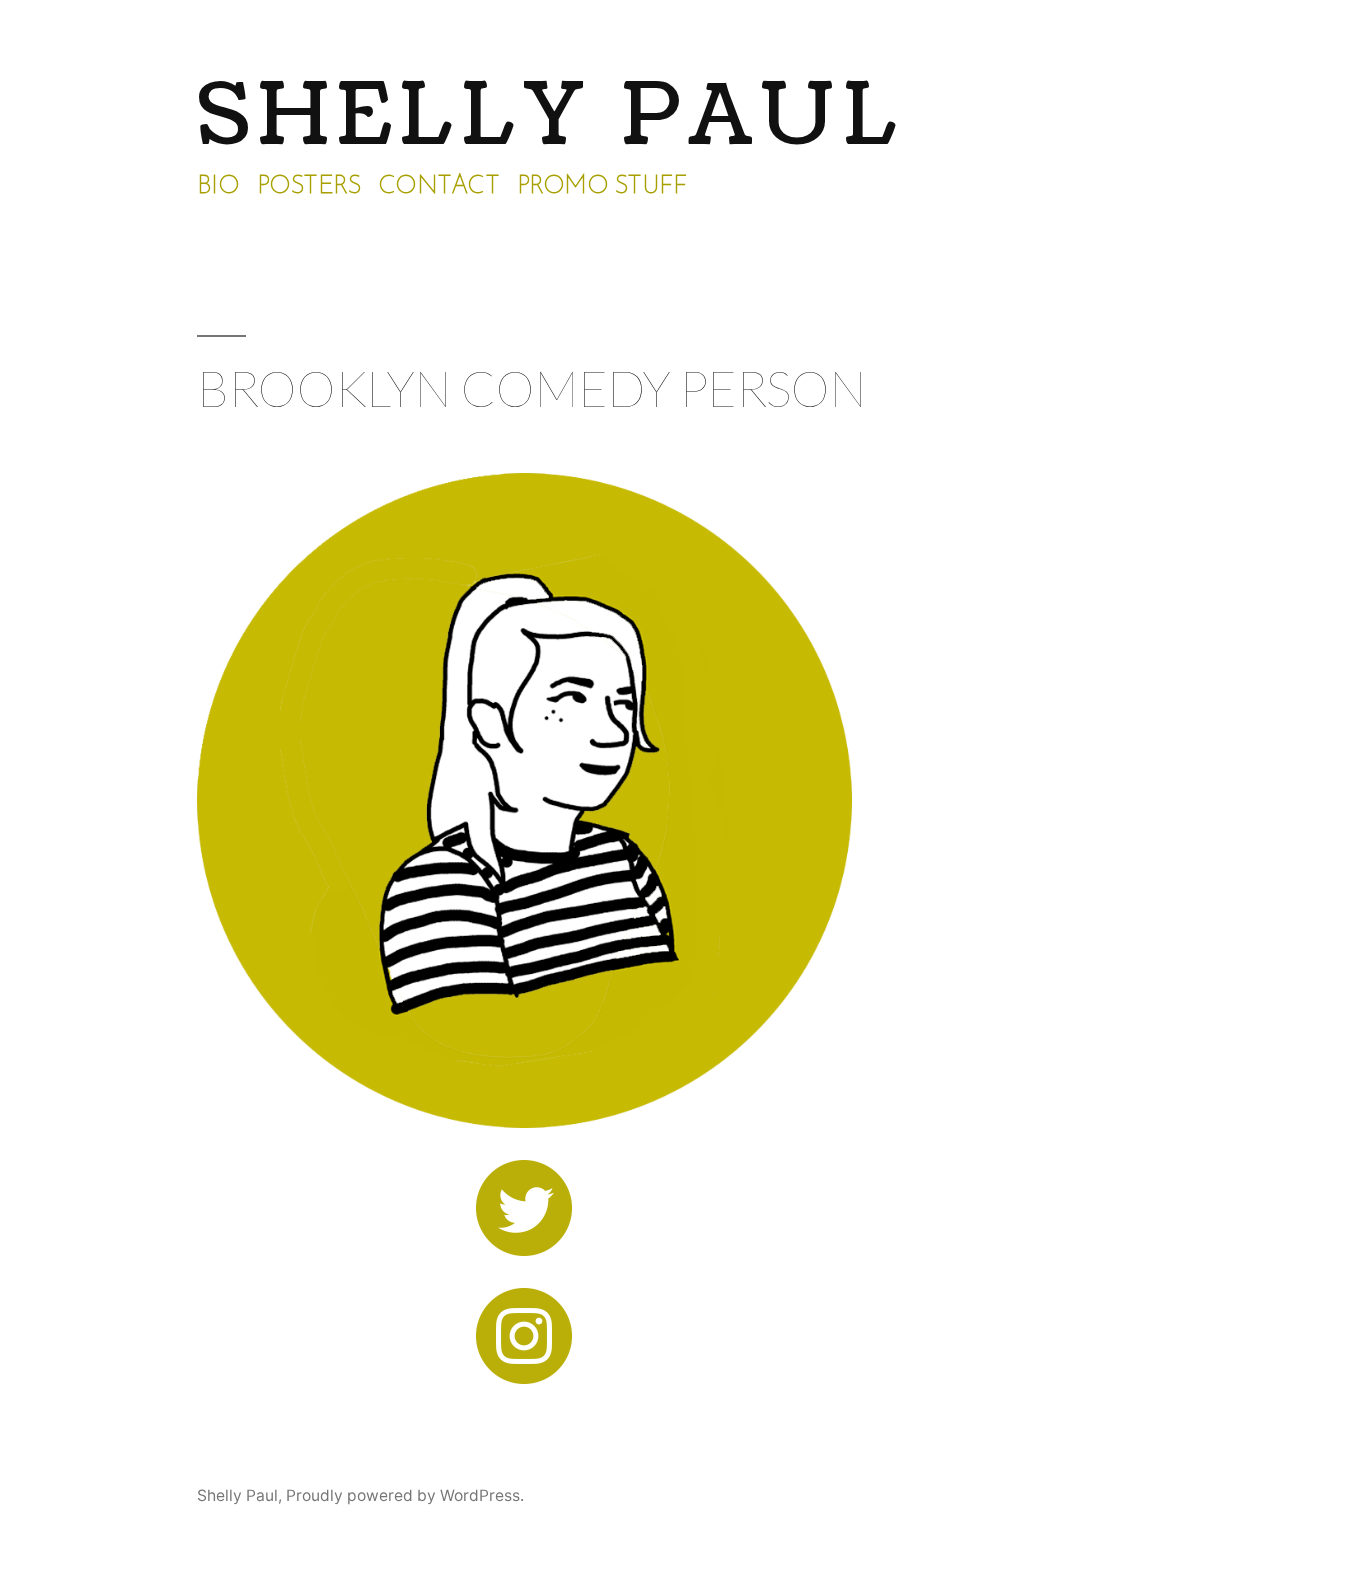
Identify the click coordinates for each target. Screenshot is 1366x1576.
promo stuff (602, 186)
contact (439, 186)
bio (218, 186)
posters (309, 186)
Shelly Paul (551, 116)
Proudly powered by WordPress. (405, 1495)
